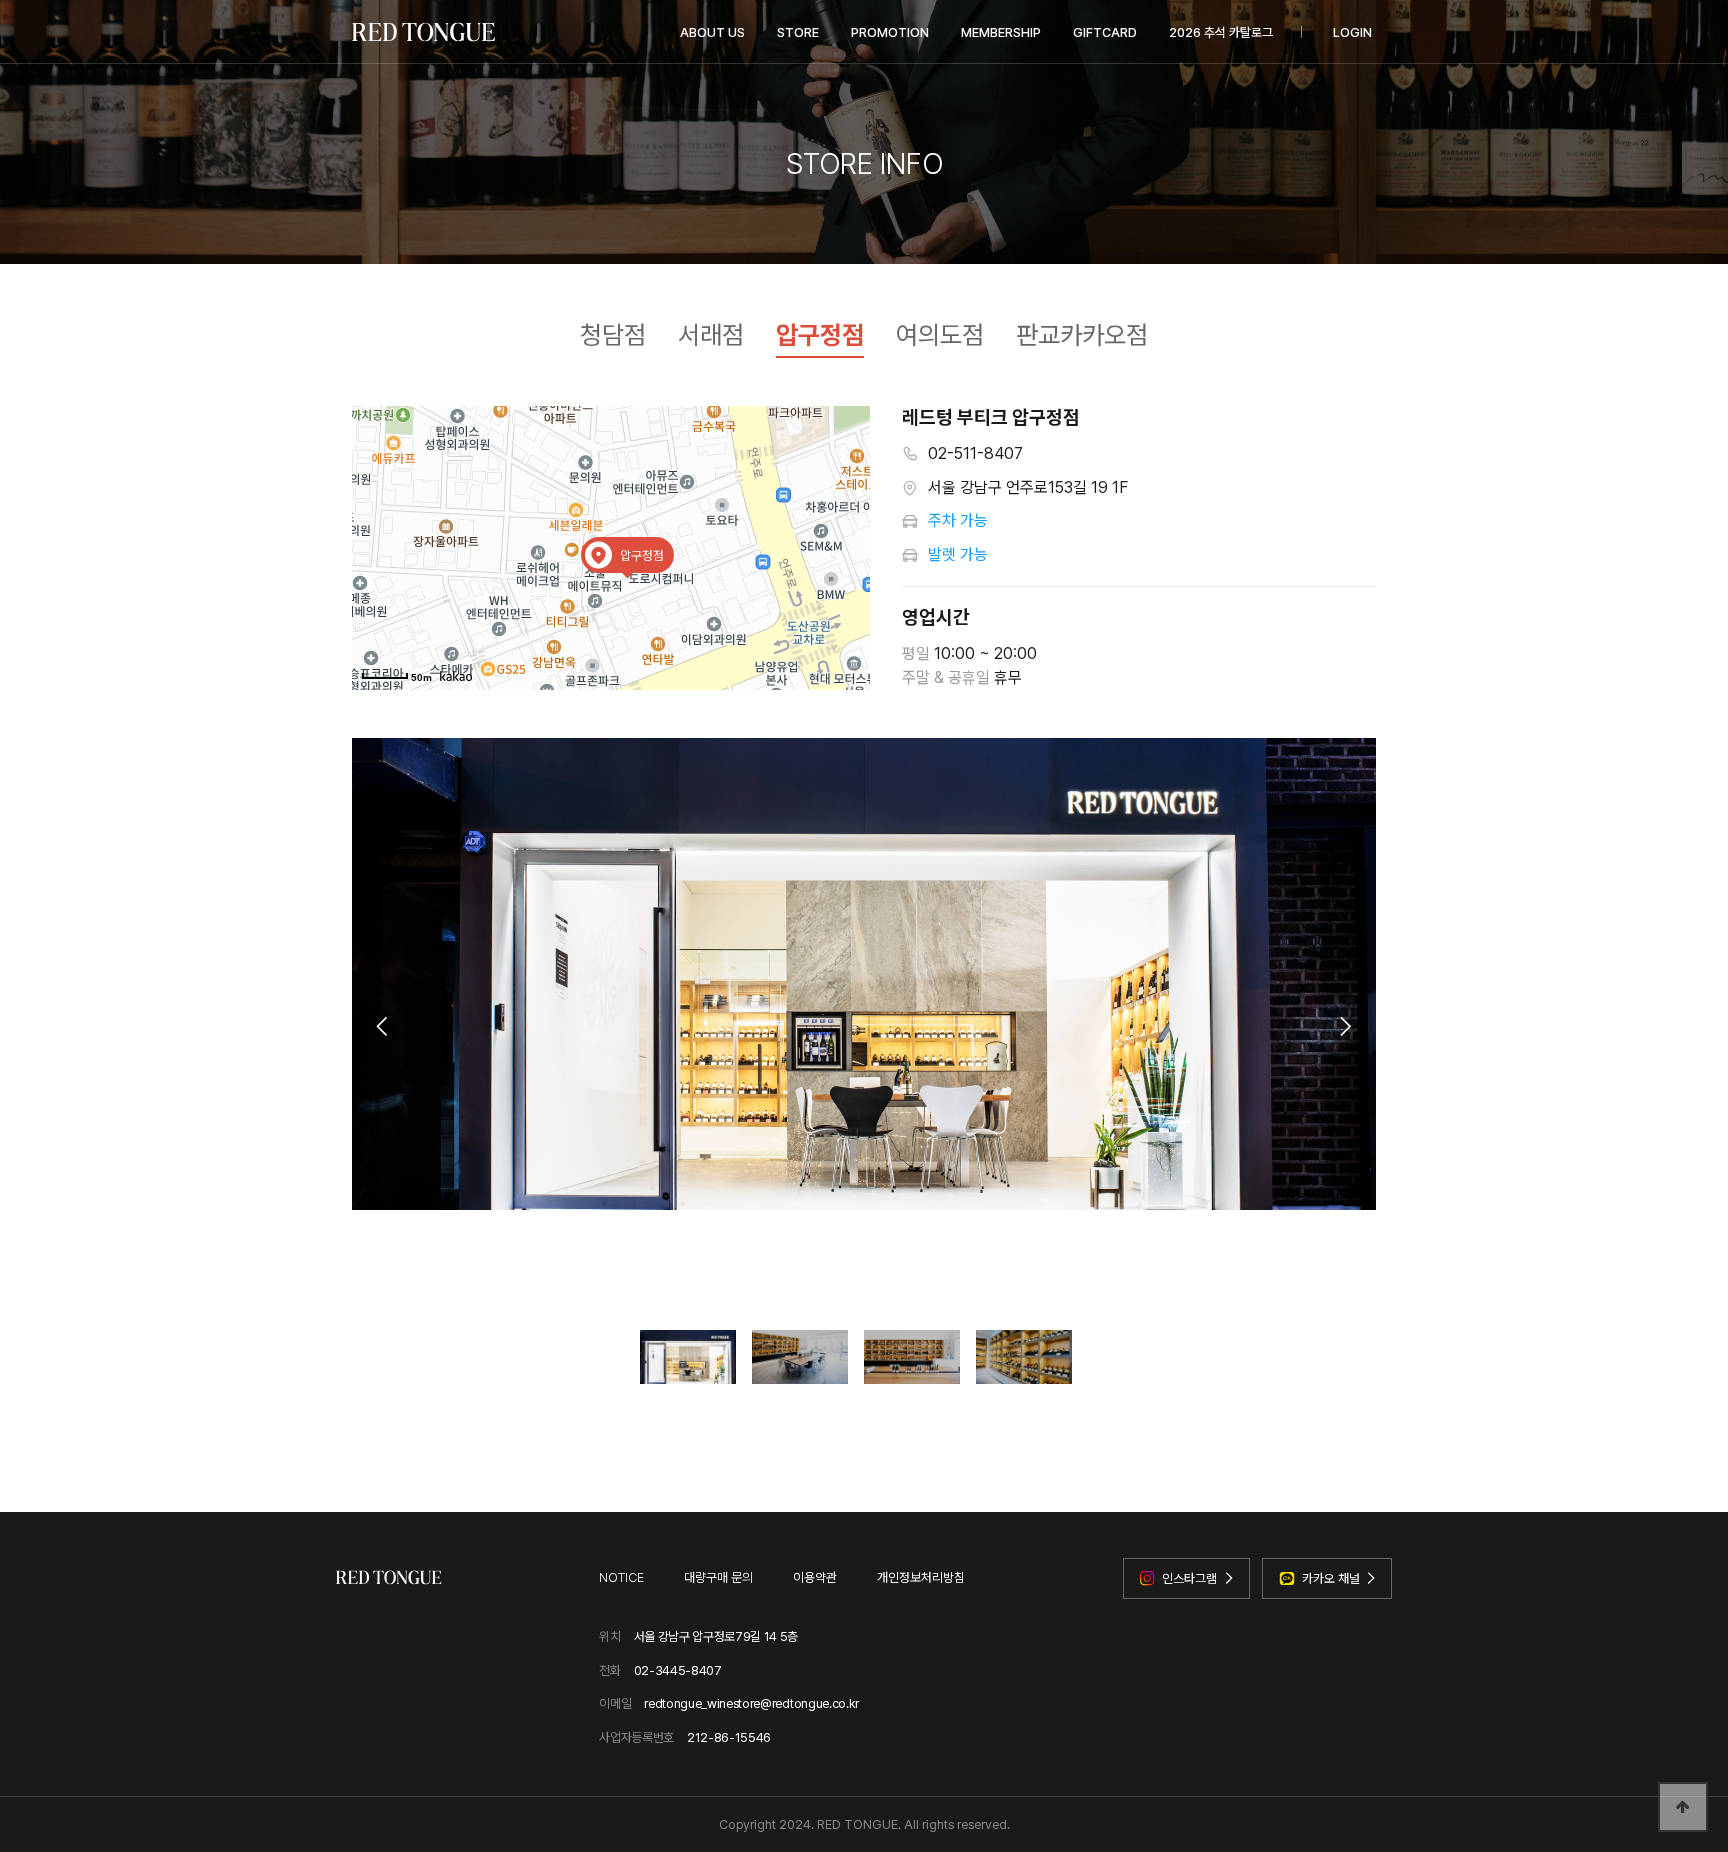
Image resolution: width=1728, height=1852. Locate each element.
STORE (798, 32)
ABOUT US (712, 32)
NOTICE (621, 1577)
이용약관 (815, 1577)
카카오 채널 (1331, 1578)
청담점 (613, 335)
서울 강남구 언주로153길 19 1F (1028, 487)
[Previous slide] (382, 1026)
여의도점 (940, 335)
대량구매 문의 (718, 1577)
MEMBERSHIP (1001, 32)
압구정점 (820, 335)
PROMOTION (890, 32)
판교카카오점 (1082, 335)
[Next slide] (1345, 1026)
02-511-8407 (975, 453)
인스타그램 (1189, 1578)
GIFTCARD (1105, 32)
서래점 (711, 335)
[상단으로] (1683, 1807)
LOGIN (1352, 32)
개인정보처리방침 (921, 1577)
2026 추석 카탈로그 (1221, 32)
